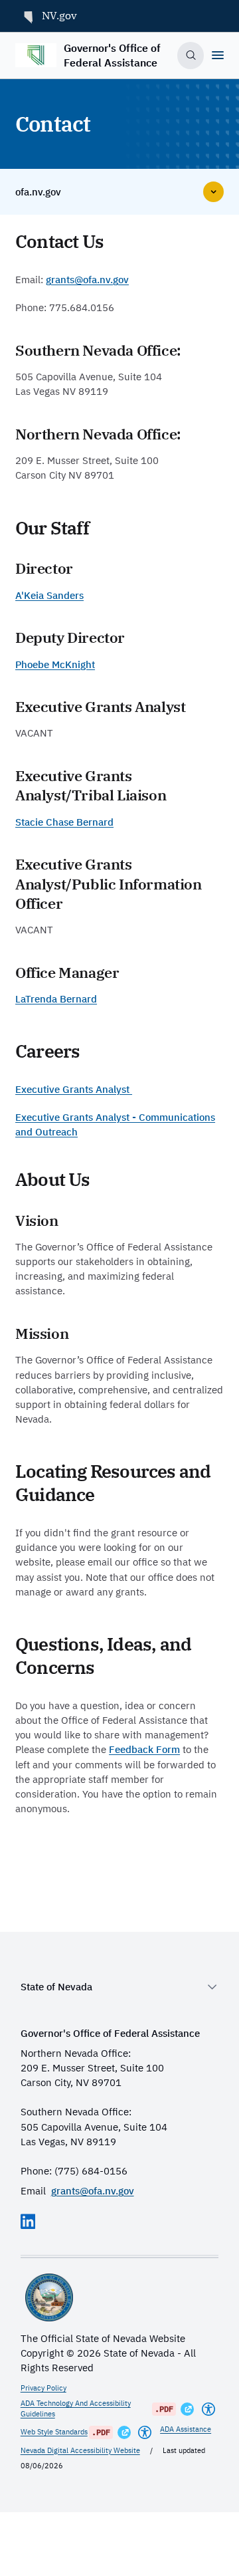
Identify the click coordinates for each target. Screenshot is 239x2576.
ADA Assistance (186, 2429)
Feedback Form (144, 1749)
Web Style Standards (54, 2432)
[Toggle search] (191, 55)
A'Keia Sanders (49, 595)
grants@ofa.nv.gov (87, 280)
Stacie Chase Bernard (64, 822)
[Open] (218, 55)
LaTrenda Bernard (56, 999)
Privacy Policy (43, 2388)
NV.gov (59, 15)
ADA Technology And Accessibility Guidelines (76, 2408)
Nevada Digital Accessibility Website (80, 2450)
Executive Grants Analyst (74, 1089)
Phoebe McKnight (55, 664)
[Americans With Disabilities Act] (208, 2409)
